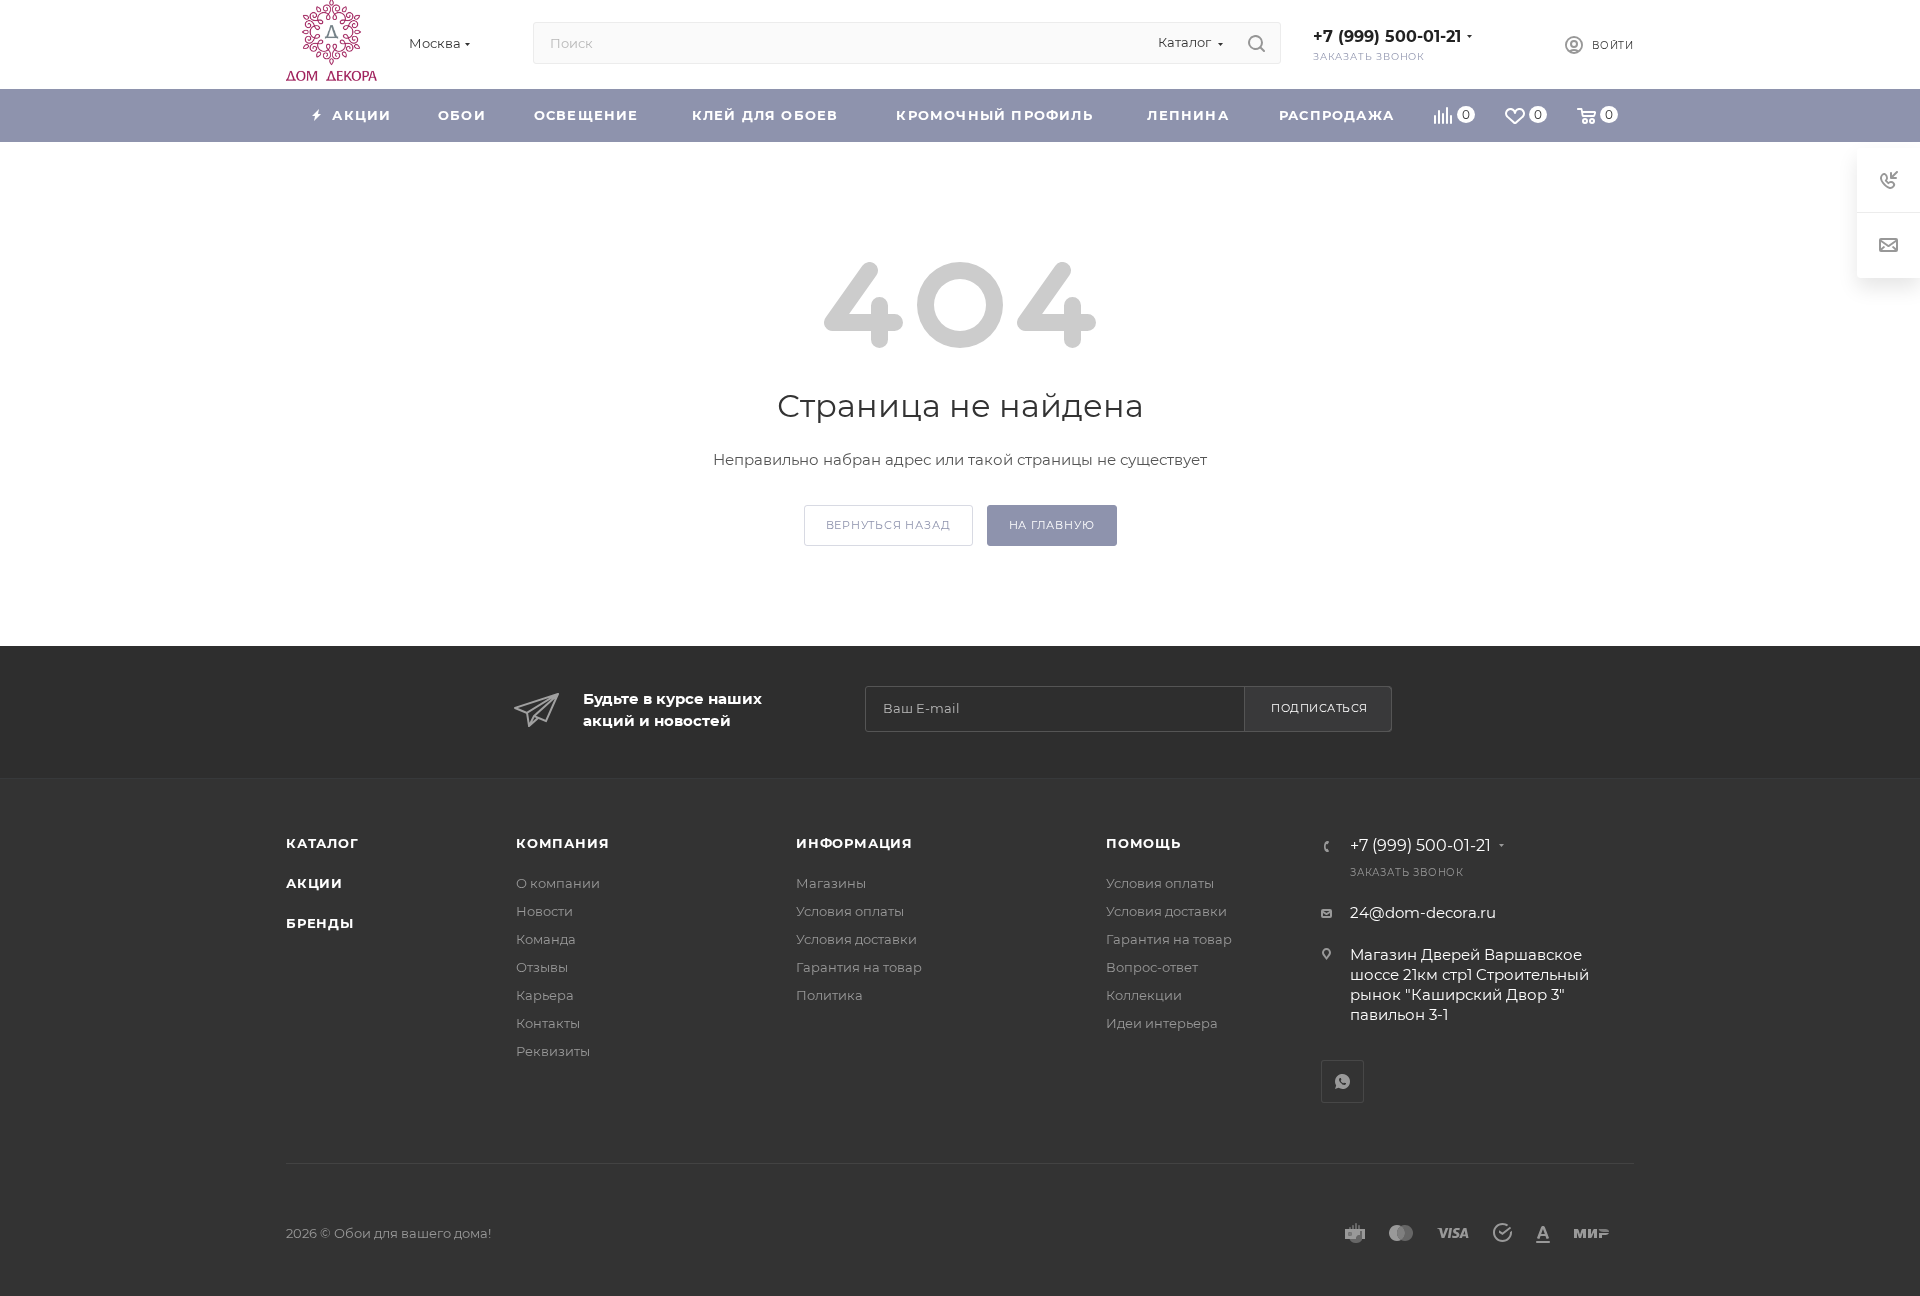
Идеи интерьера (1162, 1023)
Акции (314, 883)
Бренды (320, 923)
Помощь (1143, 843)
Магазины (831, 883)
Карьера (545, 995)
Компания (562, 843)
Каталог (322, 843)
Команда (546, 939)
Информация (854, 843)
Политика (829, 995)
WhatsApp (1342, 1081)
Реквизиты (553, 1051)
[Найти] (1256, 43)
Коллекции (1144, 995)
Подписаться (1319, 708)
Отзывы (542, 967)
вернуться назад (888, 525)
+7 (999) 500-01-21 (1387, 36)
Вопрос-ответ (1152, 967)
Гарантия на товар (859, 967)
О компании (558, 883)
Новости (544, 911)
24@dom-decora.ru (1423, 912)
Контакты (548, 1023)
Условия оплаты (850, 911)
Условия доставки (856, 939)
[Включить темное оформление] (1516, 43)
